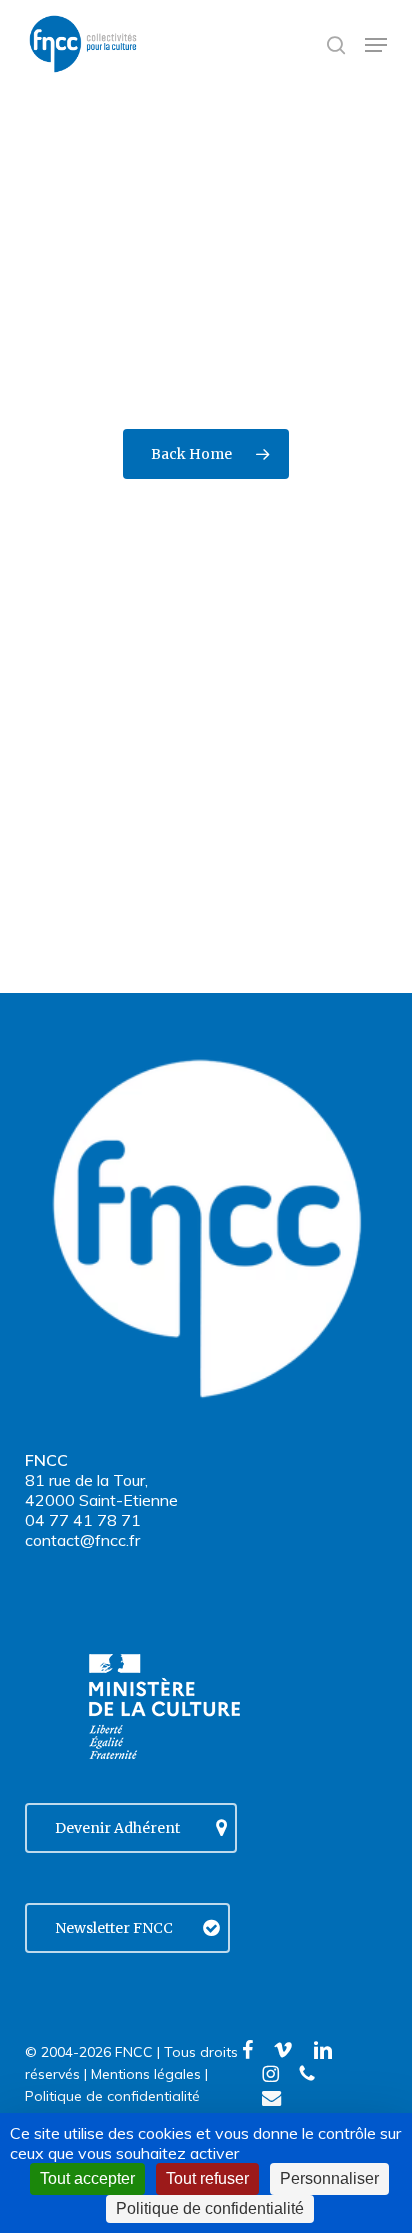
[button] (376, 45)
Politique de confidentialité (112, 2096)
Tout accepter (87, 2178)
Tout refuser (207, 2178)
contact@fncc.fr (82, 1540)
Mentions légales (146, 2074)
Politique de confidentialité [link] (210, 2208)
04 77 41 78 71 (83, 1520)
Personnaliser (329, 2178)
